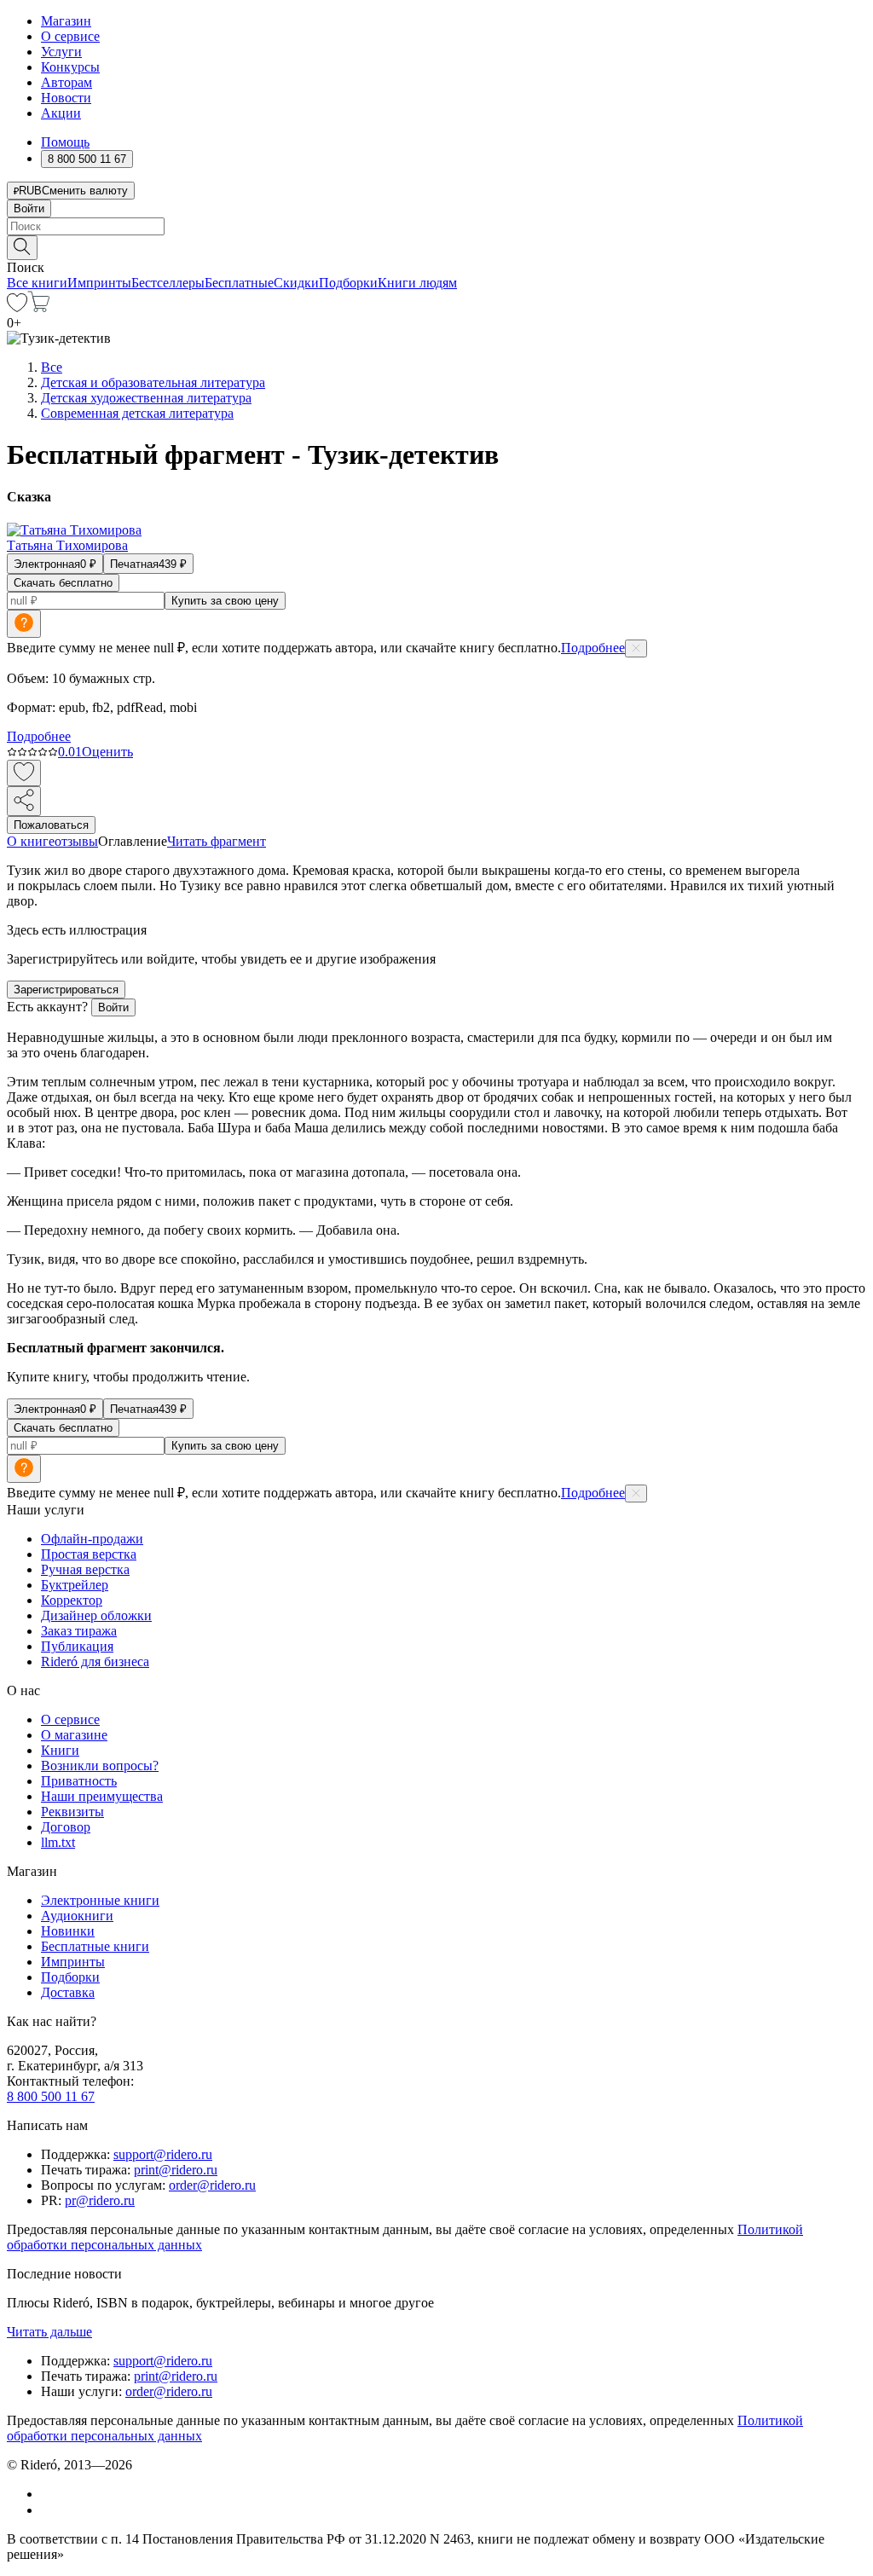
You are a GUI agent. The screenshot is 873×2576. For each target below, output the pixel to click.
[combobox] (436, 226)
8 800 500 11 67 (51, 2096)
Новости (66, 98)
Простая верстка (89, 1554)
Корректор (72, 1600)
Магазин (66, 21)
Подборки (348, 283)
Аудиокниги (77, 1916)
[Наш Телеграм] (48, 2510)
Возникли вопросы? (100, 1766)
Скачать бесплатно (63, 583)
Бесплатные (239, 283)
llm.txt (58, 1842)
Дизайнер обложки (96, 1615)
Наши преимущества (102, 1796)
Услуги (61, 52)
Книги (60, 1750)
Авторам (66, 82)
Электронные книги (100, 1900)
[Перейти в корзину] (39, 307)
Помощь (65, 142)
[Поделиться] (24, 801)
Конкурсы (70, 67)
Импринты (99, 283)
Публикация (77, 1646)
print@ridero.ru (176, 2170)
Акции (61, 113)
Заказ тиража (79, 1631)
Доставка (68, 1992)
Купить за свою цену (225, 601)
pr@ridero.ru (100, 2200)
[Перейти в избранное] (17, 307)
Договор (66, 1827)
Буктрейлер (75, 1585)
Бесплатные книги (95, 1946)
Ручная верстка (85, 1569)
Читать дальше (49, 2332)
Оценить (107, 752)
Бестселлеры (168, 283)
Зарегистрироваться (66, 990)
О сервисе (70, 36)
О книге (31, 841)
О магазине (74, 1735)
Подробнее (593, 648)
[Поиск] (22, 248)
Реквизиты (72, 1812)
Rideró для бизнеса (95, 1661)
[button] (436, 246)
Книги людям (417, 283)
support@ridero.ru (163, 2154)
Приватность (79, 1781)
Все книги (37, 283)
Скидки (296, 283)
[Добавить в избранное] (24, 773)
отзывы (76, 841)
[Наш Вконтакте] (50, 2494)
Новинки (68, 1931)
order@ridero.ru (212, 2185)
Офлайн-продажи (92, 1539)
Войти (29, 208)
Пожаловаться (51, 825)
